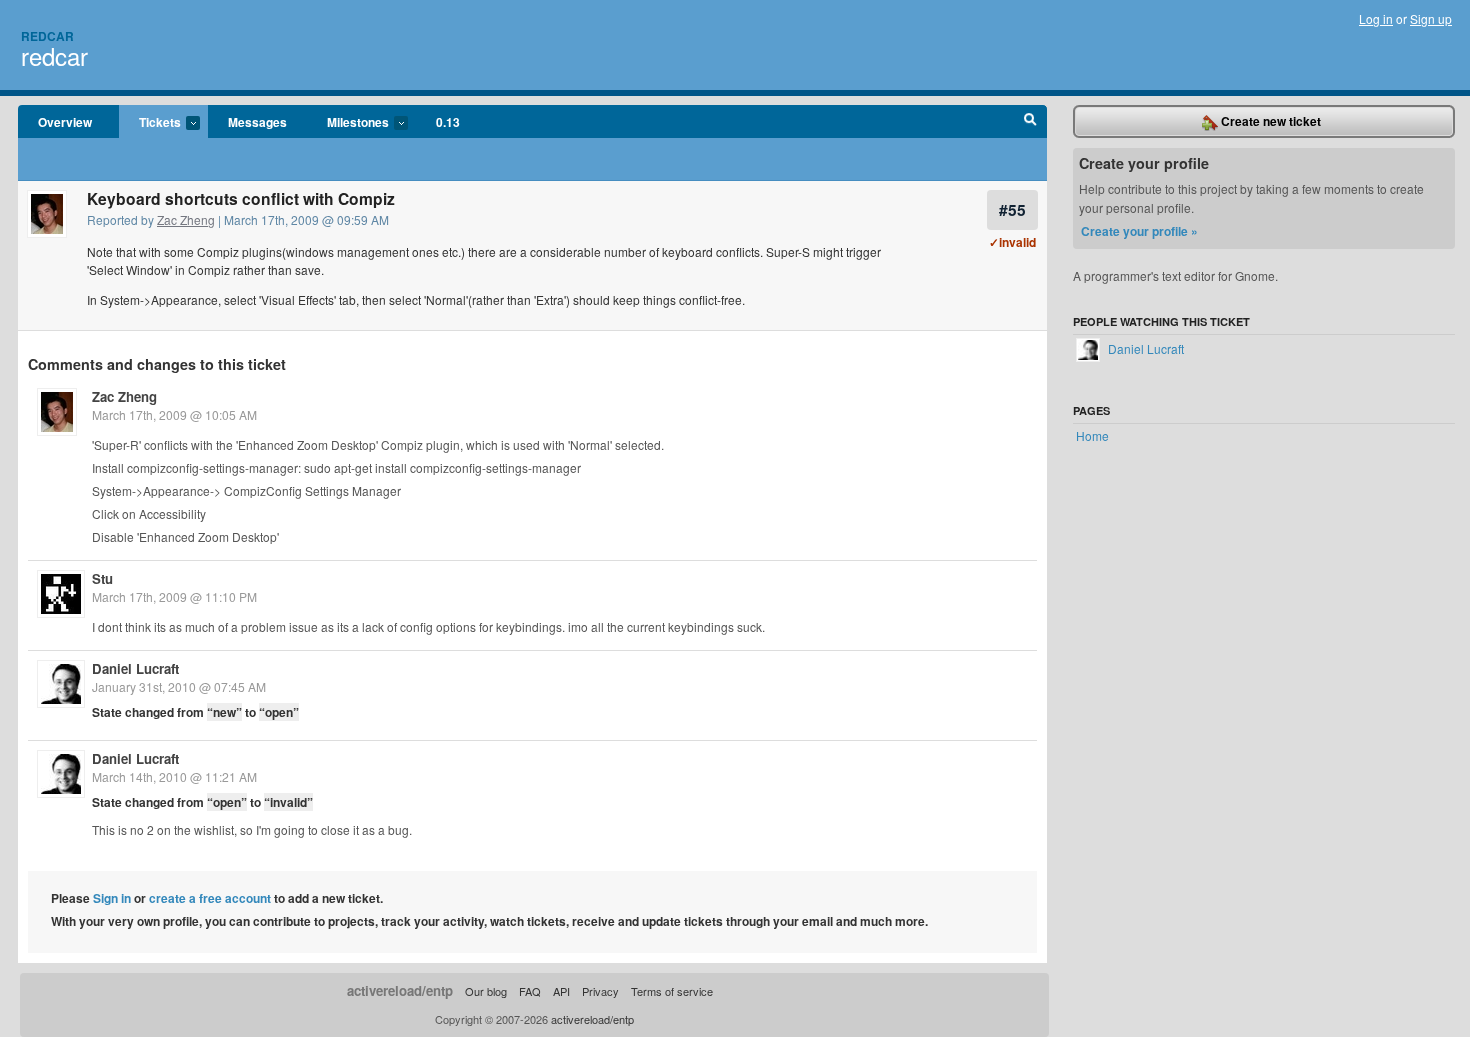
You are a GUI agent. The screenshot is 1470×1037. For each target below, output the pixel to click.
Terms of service (672, 991)
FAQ (530, 991)
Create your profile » (1139, 231)
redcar (54, 55)
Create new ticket (1269, 121)
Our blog (486, 991)
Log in (1376, 18)
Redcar (47, 36)
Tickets (150, 123)
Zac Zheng (186, 219)
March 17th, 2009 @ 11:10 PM (174, 596)
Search (1030, 122)
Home (1092, 435)
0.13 (448, 122)
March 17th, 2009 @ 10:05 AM (174, 414)
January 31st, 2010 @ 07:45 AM (179, 686)
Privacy (600, 991)
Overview (65, 122)
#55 (1012, 209)
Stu (102, 578)
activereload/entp (400, 990)
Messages (257, 122)
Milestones (348, 123)
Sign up (1431, 18)
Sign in (112, 898)
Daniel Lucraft (135, 668)
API (561, 991)
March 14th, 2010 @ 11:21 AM (174, 776)
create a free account (210, 898)
